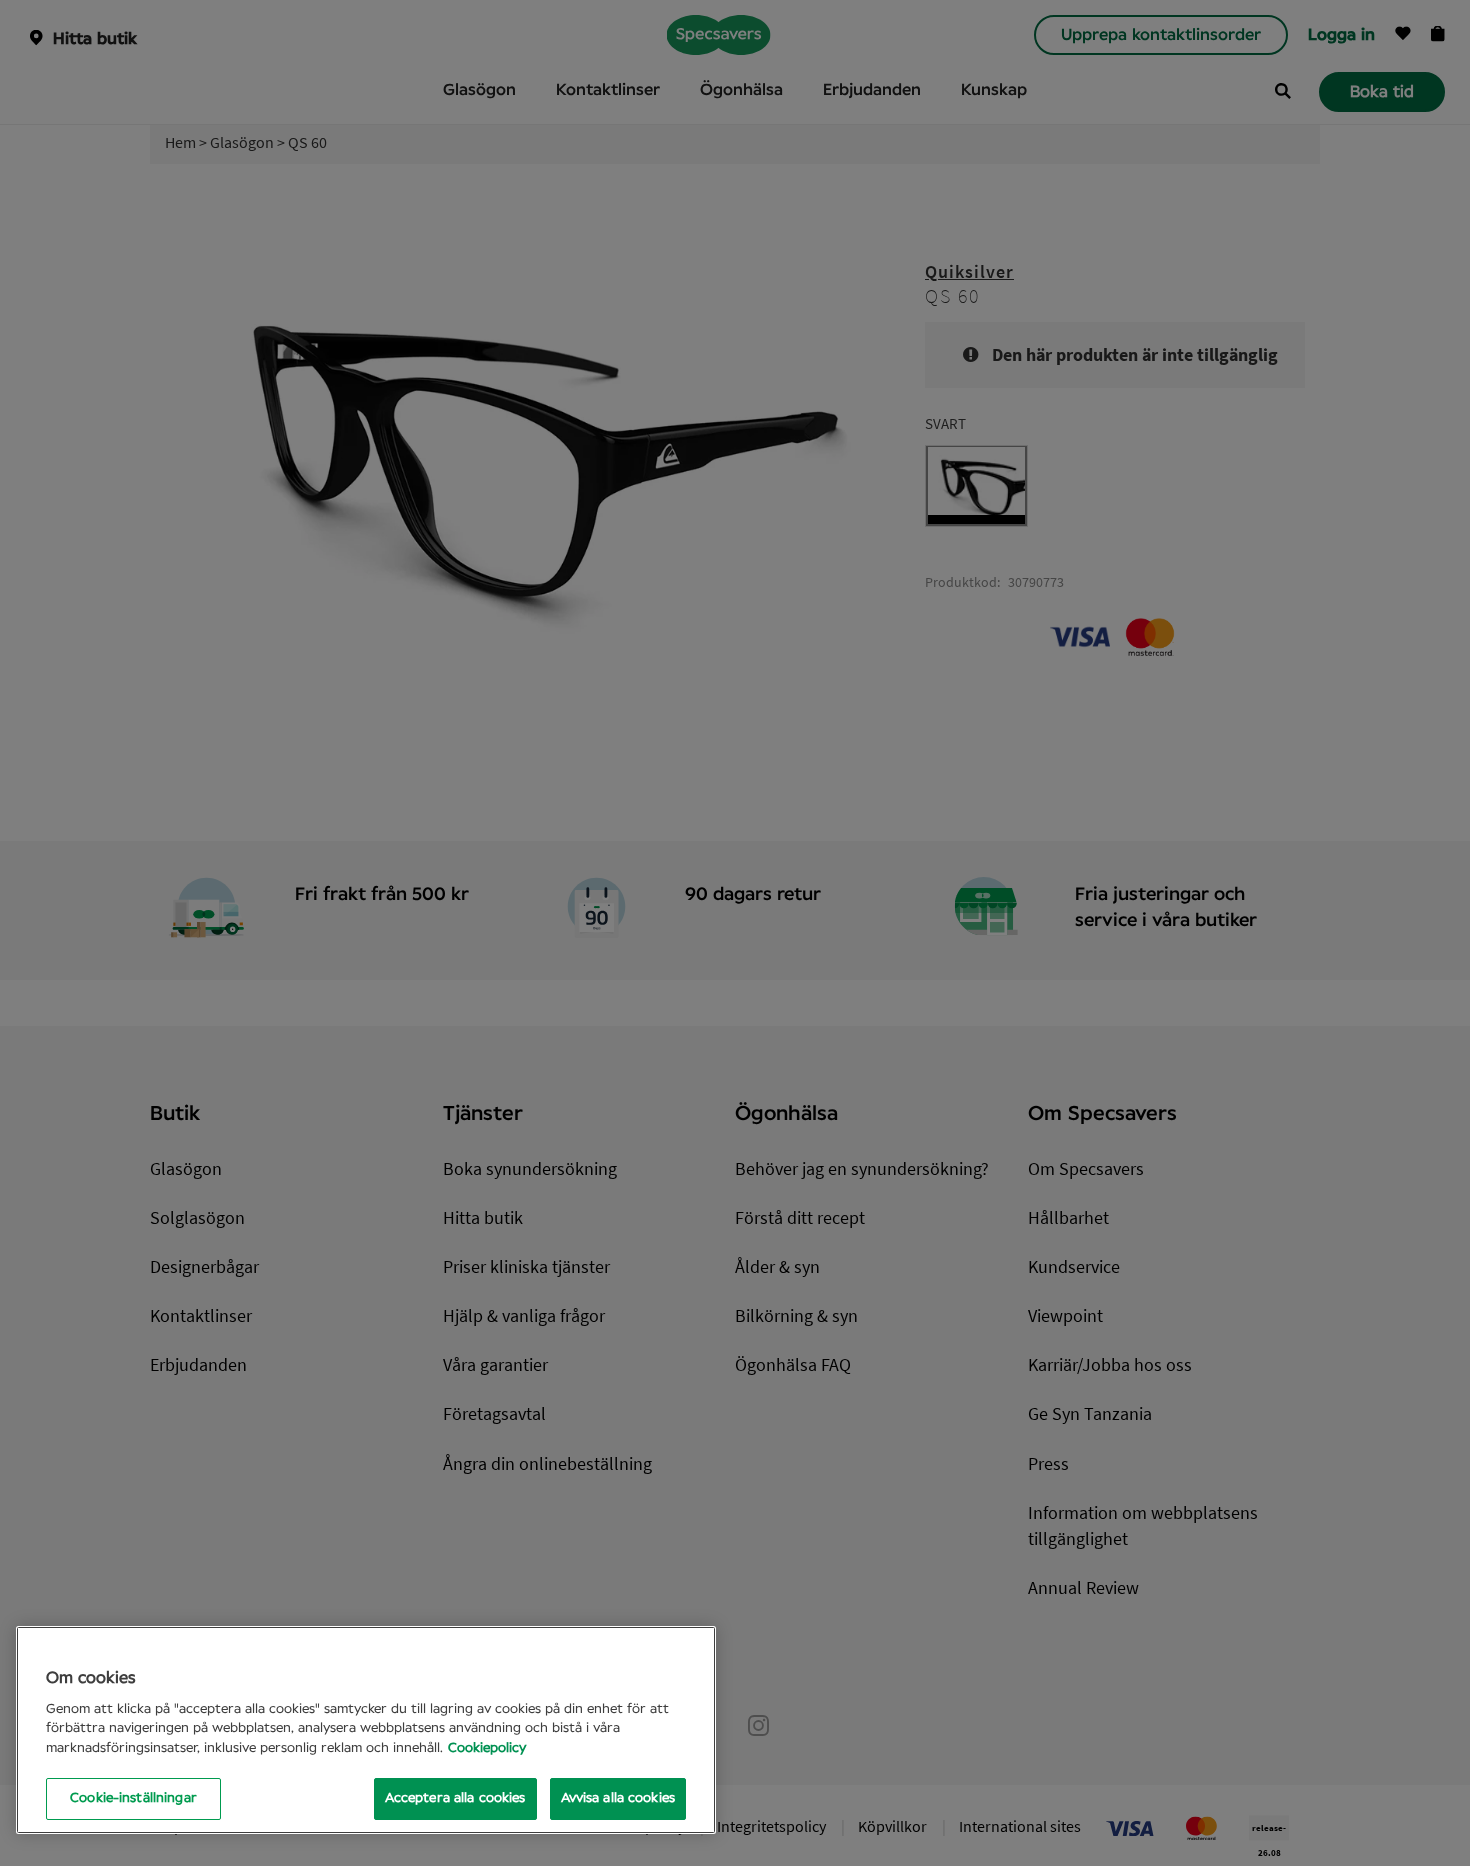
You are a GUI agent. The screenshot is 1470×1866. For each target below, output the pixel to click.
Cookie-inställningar (133, 1798)
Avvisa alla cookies (618, 1798)
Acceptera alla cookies (455, 1798)
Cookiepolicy (487, 1748)
